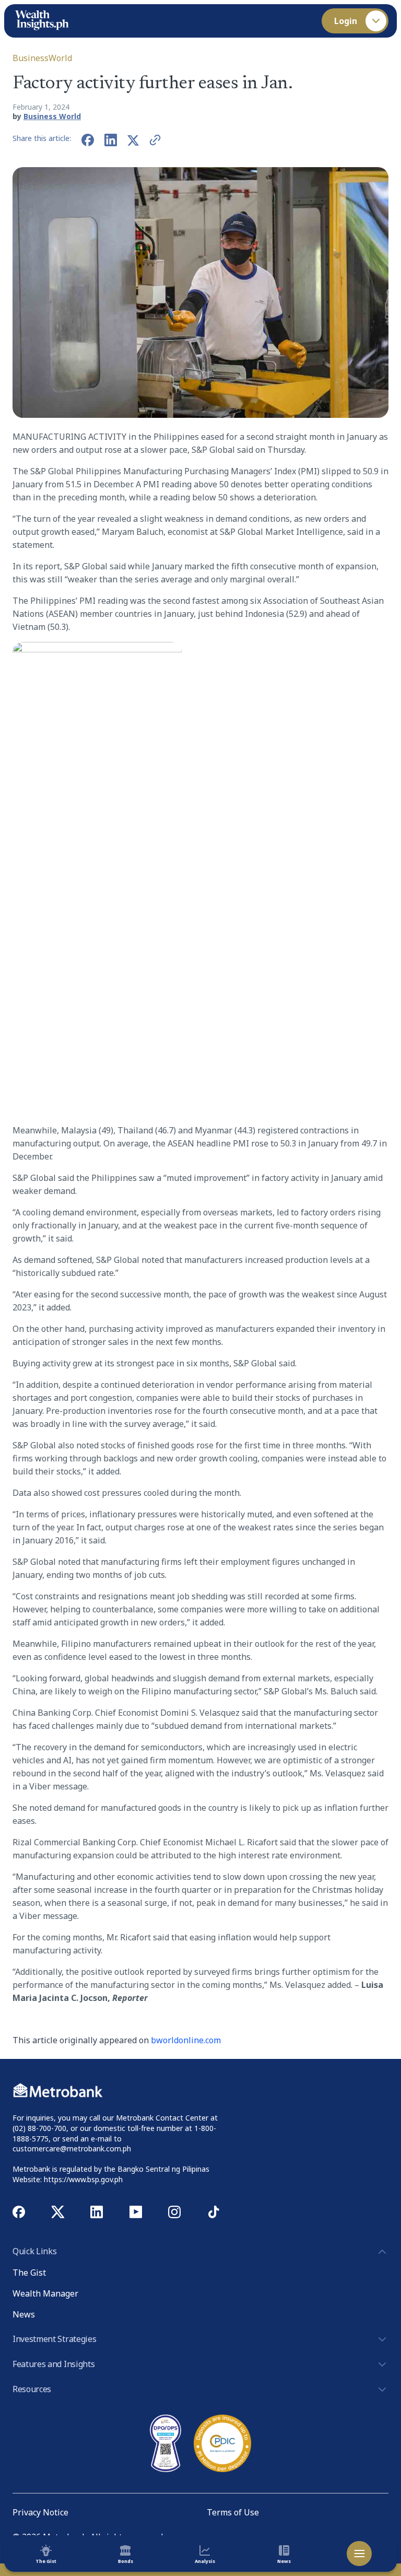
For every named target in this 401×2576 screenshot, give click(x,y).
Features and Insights (54, 2364)
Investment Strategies (54, 2339)
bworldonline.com (186, 2040)
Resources (32, 2389)
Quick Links (34, 2251)
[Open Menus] (359, 2554)
